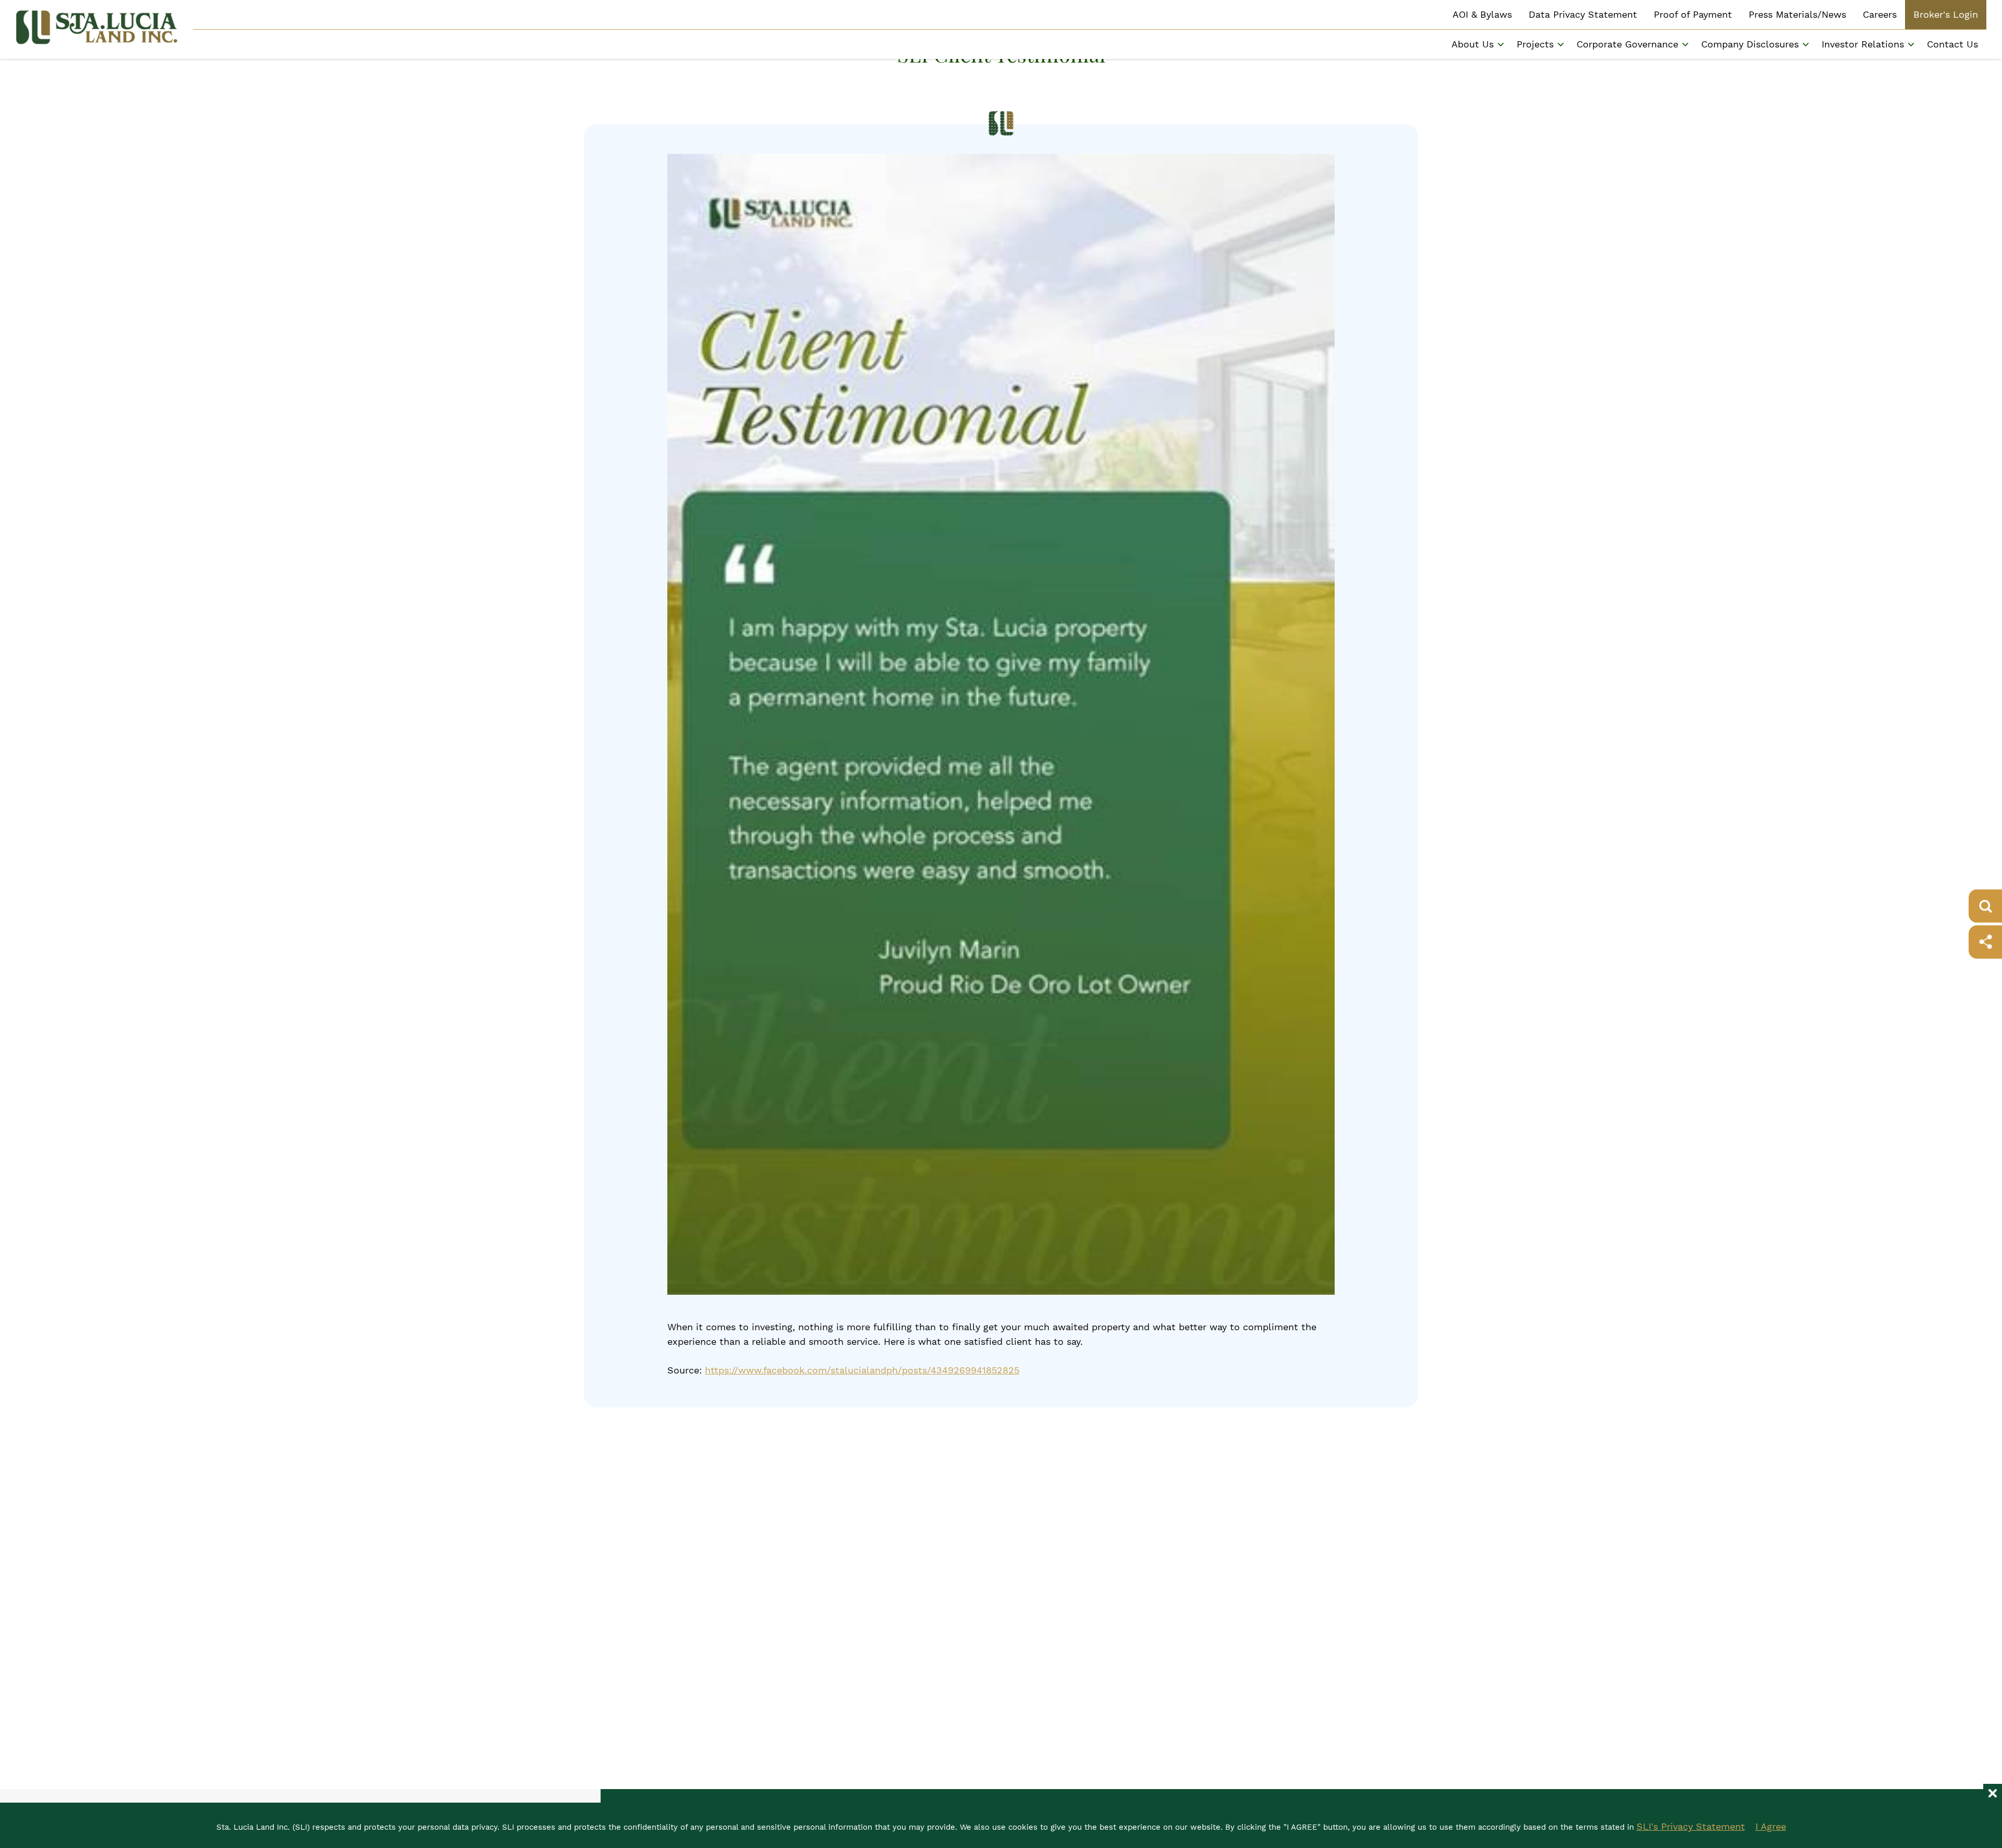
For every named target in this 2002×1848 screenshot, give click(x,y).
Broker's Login (1946, 14)
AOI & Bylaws (1482, 14)
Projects (1535, 44)
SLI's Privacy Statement (1691, 1826)
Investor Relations (1863, 44)
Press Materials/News (1797, 14)
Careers (1880, 14)
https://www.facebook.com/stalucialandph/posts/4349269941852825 (862, 1370)
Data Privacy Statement (1583, 14)
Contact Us (1952, 44)
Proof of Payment (1693, 14)
